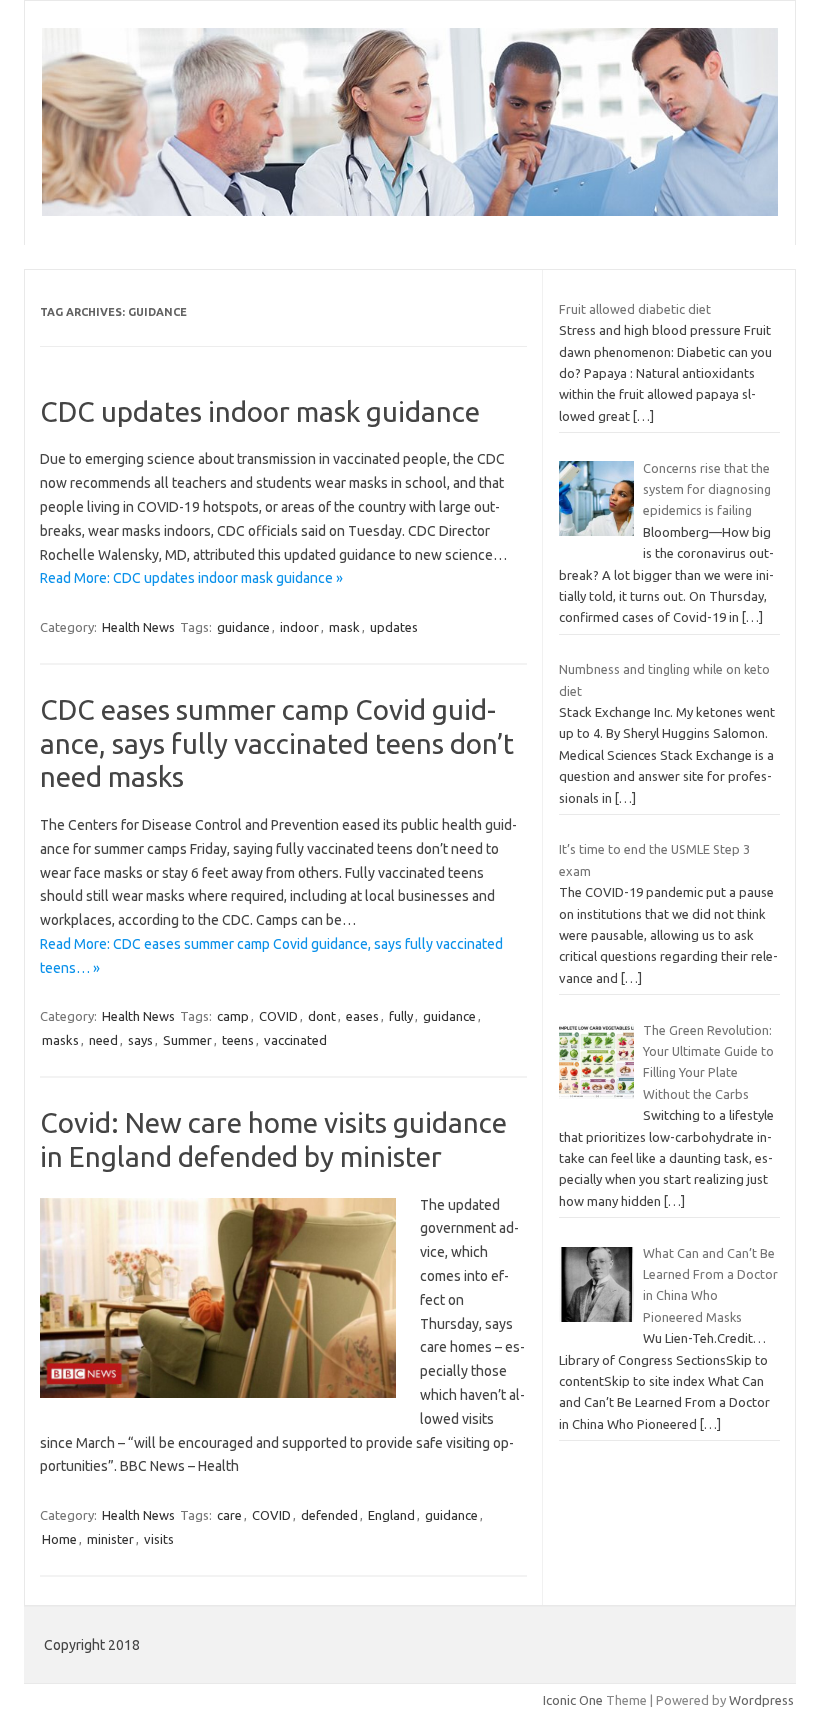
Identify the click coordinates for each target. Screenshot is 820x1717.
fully (401, 1016)
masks (60, 1040)
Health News (138, 627)
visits (159, 1539)
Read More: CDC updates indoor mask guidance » (191, 578)
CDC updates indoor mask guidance (260, 411)
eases (362, 1016)
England (391, 1515)
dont (322, 1016)
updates (394, 627)
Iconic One (573, 1700)
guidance (243, 627)
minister (110, 1539)
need (103, 1040)
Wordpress (761, 1700)
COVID (278, 1016)
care (229, 1515)
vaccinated (295, 1040)
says (140, 1040)
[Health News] (410, 211)
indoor (299, 627)
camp (233, 1016)
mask (344, 627)
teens (238, 1040)
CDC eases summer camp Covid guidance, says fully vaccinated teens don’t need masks (277, 743)
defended (329, 1515)
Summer (187, 1040)
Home (59, 1539)
